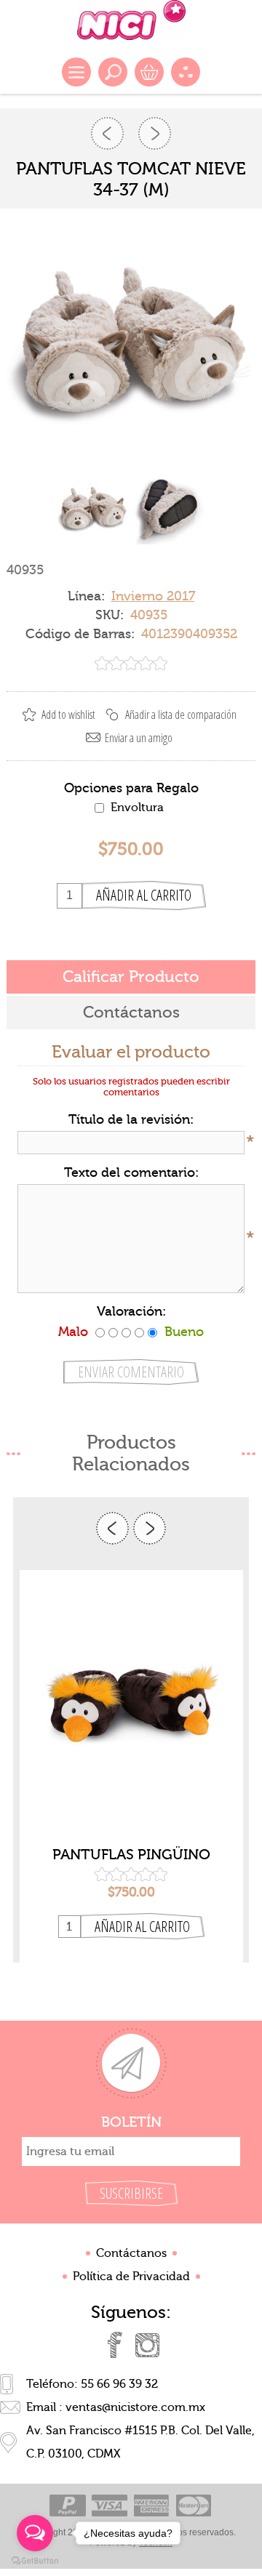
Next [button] (150, 1528)
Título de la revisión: (131, 1120)
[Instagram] (147, 2345)
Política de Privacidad (131, 2277)
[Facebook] (115, 2345)
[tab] (131, 977)
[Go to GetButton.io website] (35, 2561)
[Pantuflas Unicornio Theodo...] (155, 133)
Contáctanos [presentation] (131, 1013)
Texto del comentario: (131, 1173)
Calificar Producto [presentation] (131, 977)
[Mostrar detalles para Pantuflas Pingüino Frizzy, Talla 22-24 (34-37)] (131, 1704)
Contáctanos (131, 2253)
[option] (131, 1766)
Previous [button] (112, 1528)
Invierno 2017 (153, 596)
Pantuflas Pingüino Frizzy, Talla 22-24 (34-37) (131, 1855)
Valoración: (131, 1312)
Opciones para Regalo (131, 788)
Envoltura (137, 808)
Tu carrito (149, 72)
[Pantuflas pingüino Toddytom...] (107, 133)
